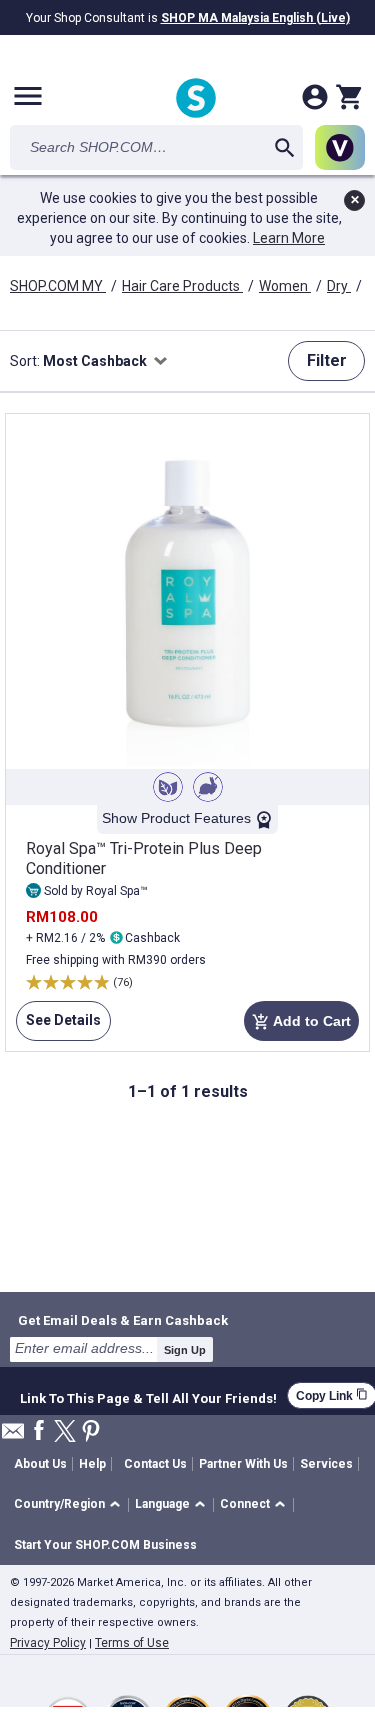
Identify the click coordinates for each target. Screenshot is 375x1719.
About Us (40, 1464)
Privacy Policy (48, 1643)
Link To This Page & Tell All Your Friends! (148, 1396)
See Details (58, 1026)
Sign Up (185, 1350)
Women (285, 286)
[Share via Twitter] (65, 1432)
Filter (327, 360)
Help (92, 1464)
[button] (70, 1505)
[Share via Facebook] (39, 1431)
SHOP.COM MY (58, 286)
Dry (339, 286)
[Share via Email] (13, 1436)
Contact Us (155, 1464)
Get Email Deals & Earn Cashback (123, 1320)
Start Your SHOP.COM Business (105, 1545)
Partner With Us (243, 1464)
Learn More (289, 238)
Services (326, 1464)
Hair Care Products (182, 286)
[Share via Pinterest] (91, 1432)
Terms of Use (132, 1643)
